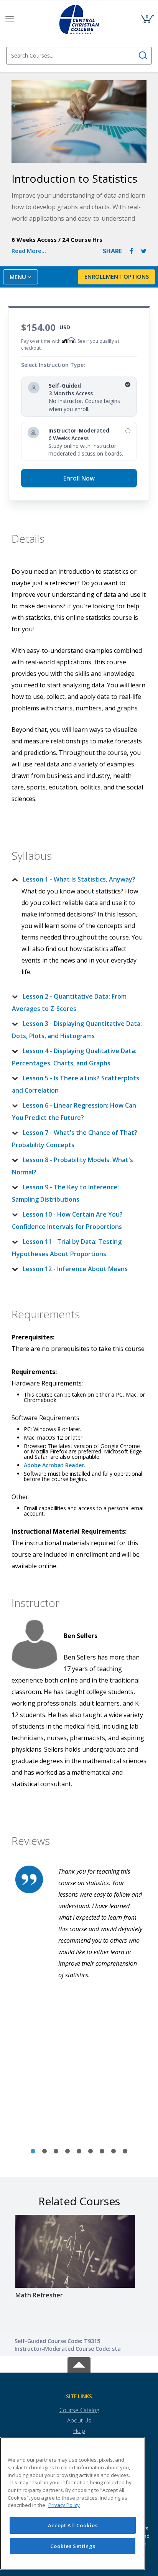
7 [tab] (102, 2152)
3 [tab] (56, 2152)
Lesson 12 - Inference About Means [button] (75, 1269)
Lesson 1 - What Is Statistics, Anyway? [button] (79, 879)
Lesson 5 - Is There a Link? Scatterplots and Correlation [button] (76, 1084)
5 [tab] (79, 2152)
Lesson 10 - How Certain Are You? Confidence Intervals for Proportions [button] (67, 1220)
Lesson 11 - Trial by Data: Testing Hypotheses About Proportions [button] (67, 1248)
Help (79, 2431)
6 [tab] (91, 2152)
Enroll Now (79, 478)
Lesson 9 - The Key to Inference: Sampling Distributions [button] (65, 1193)
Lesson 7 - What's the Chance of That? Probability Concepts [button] (75, 1139)
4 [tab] (67, 2152)
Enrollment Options (117, 276)
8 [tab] (114, 2152)
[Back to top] (79, 2364)
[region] (73, 2503)
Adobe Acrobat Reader (54, 1465)
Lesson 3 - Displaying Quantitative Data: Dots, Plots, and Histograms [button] (77, 1030)
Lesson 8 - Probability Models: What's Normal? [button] (72, 1166)
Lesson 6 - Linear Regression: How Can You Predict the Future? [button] (74, 1111)
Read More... (29, 251)
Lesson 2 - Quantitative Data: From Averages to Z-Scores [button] (69, 1002)
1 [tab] (33, 2152)
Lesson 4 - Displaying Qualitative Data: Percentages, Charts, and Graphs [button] (74, 1057)
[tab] (79, 879)
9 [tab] (125, 2152)
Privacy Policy (64, 2505)
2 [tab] (44, 2152)
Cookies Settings (73, 2546)
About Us (79, 2420)
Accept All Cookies (73, 2525)
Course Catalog (79, 2410)
